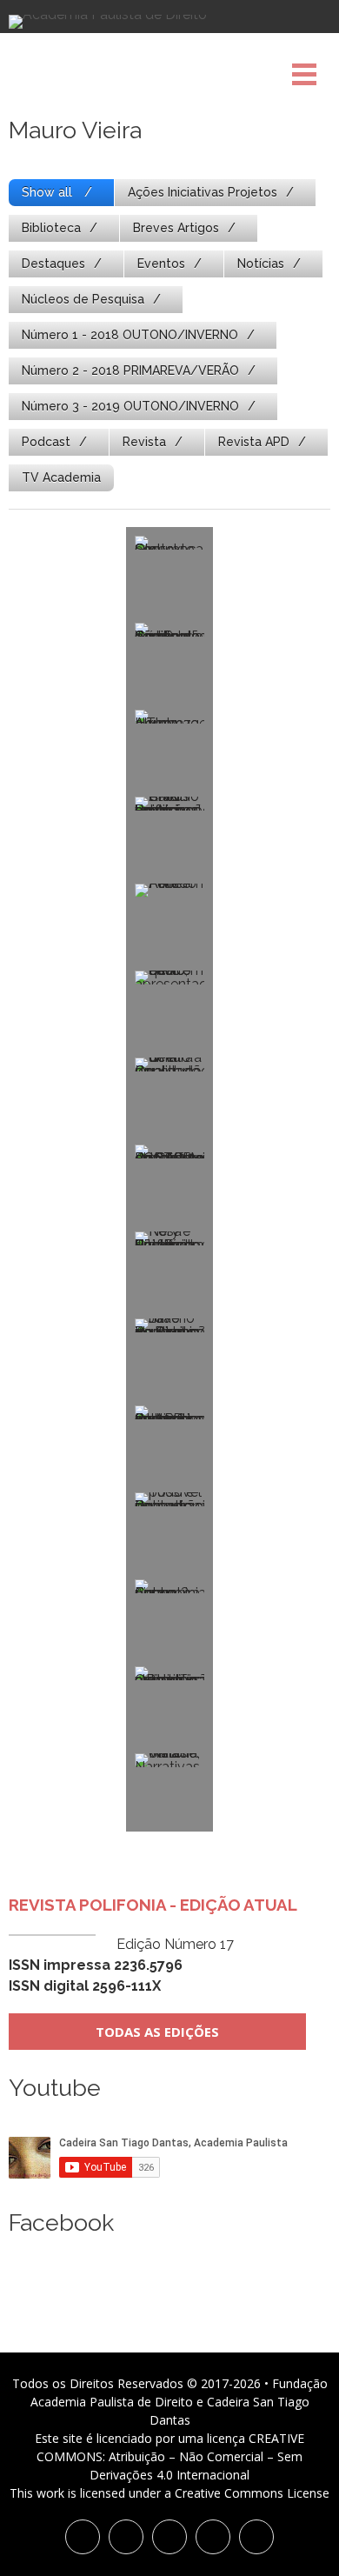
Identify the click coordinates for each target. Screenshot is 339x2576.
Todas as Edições (157, 2032)
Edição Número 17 (121, 1965)
